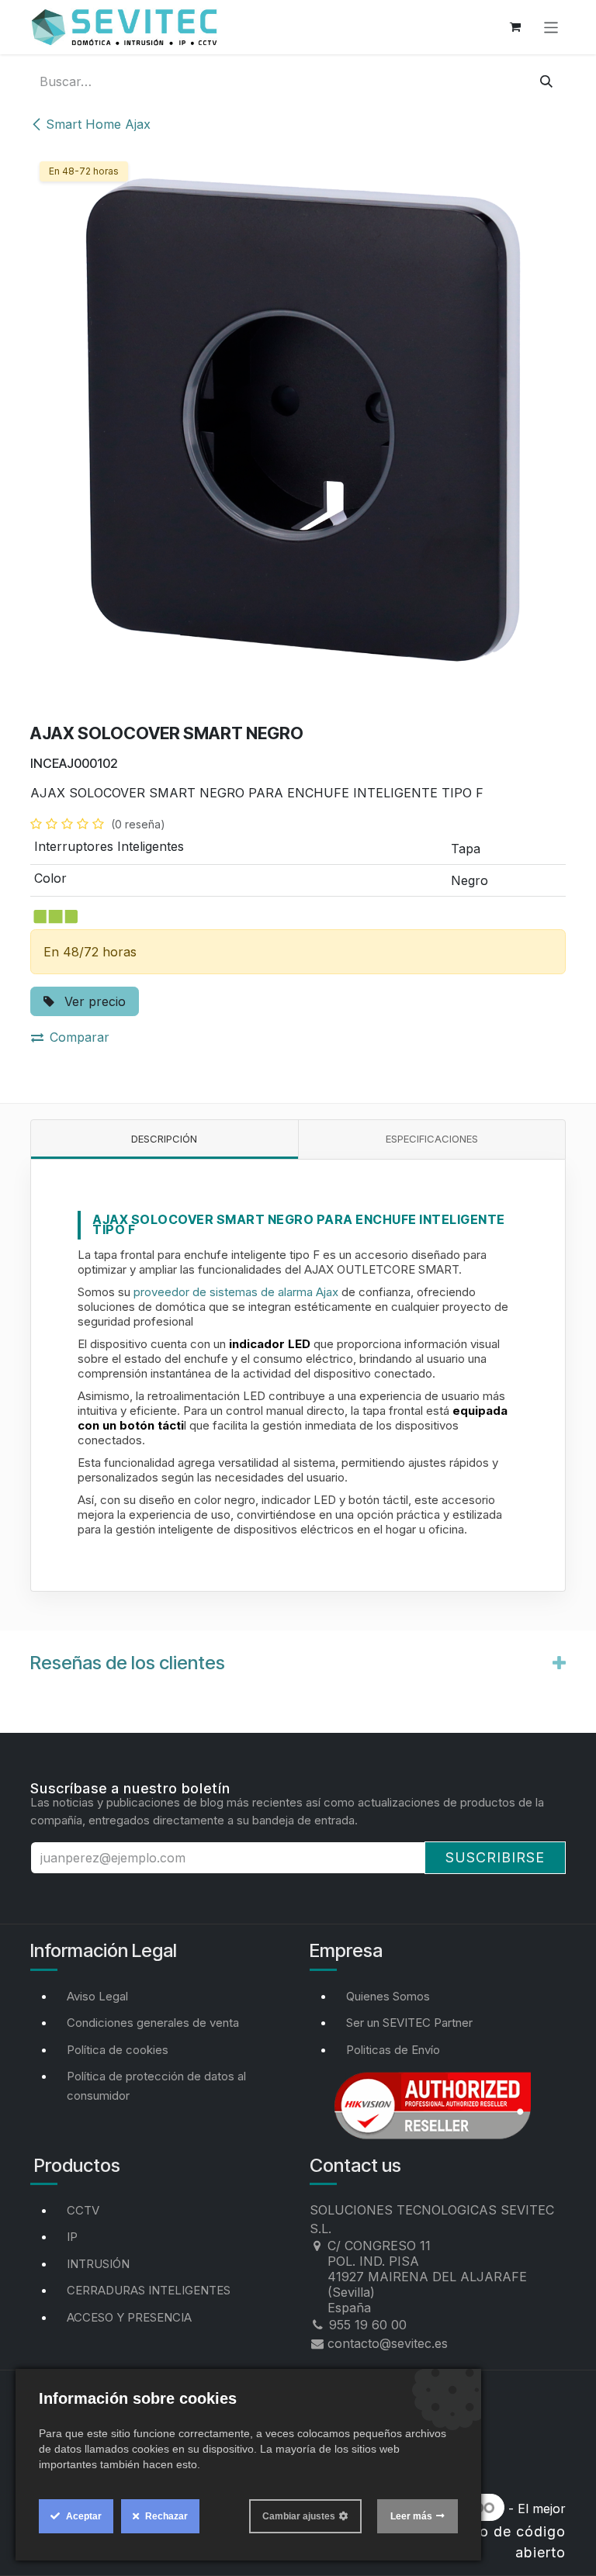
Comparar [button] (80, 1037)
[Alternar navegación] (551, 27)
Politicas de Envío (393, 2050)
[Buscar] (546, 81)
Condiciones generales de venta (153, 2023)
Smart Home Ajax (98, 124)
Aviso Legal (97, 1996)
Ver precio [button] (93, 1001)
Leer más (411, 2516)
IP (72, 2237)
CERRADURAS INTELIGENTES (149, 2290)
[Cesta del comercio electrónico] (515, 27)
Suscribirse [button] (495, 1857)
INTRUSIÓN (98, 2264)
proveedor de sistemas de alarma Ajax (236, 1292)
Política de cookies (118, 2050)
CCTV (83, 2210)
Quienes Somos (388, 1996)
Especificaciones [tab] (432, 1139)
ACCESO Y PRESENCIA (129, 2317)
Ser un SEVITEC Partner (409, 2023)
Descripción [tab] (164, 1139)
